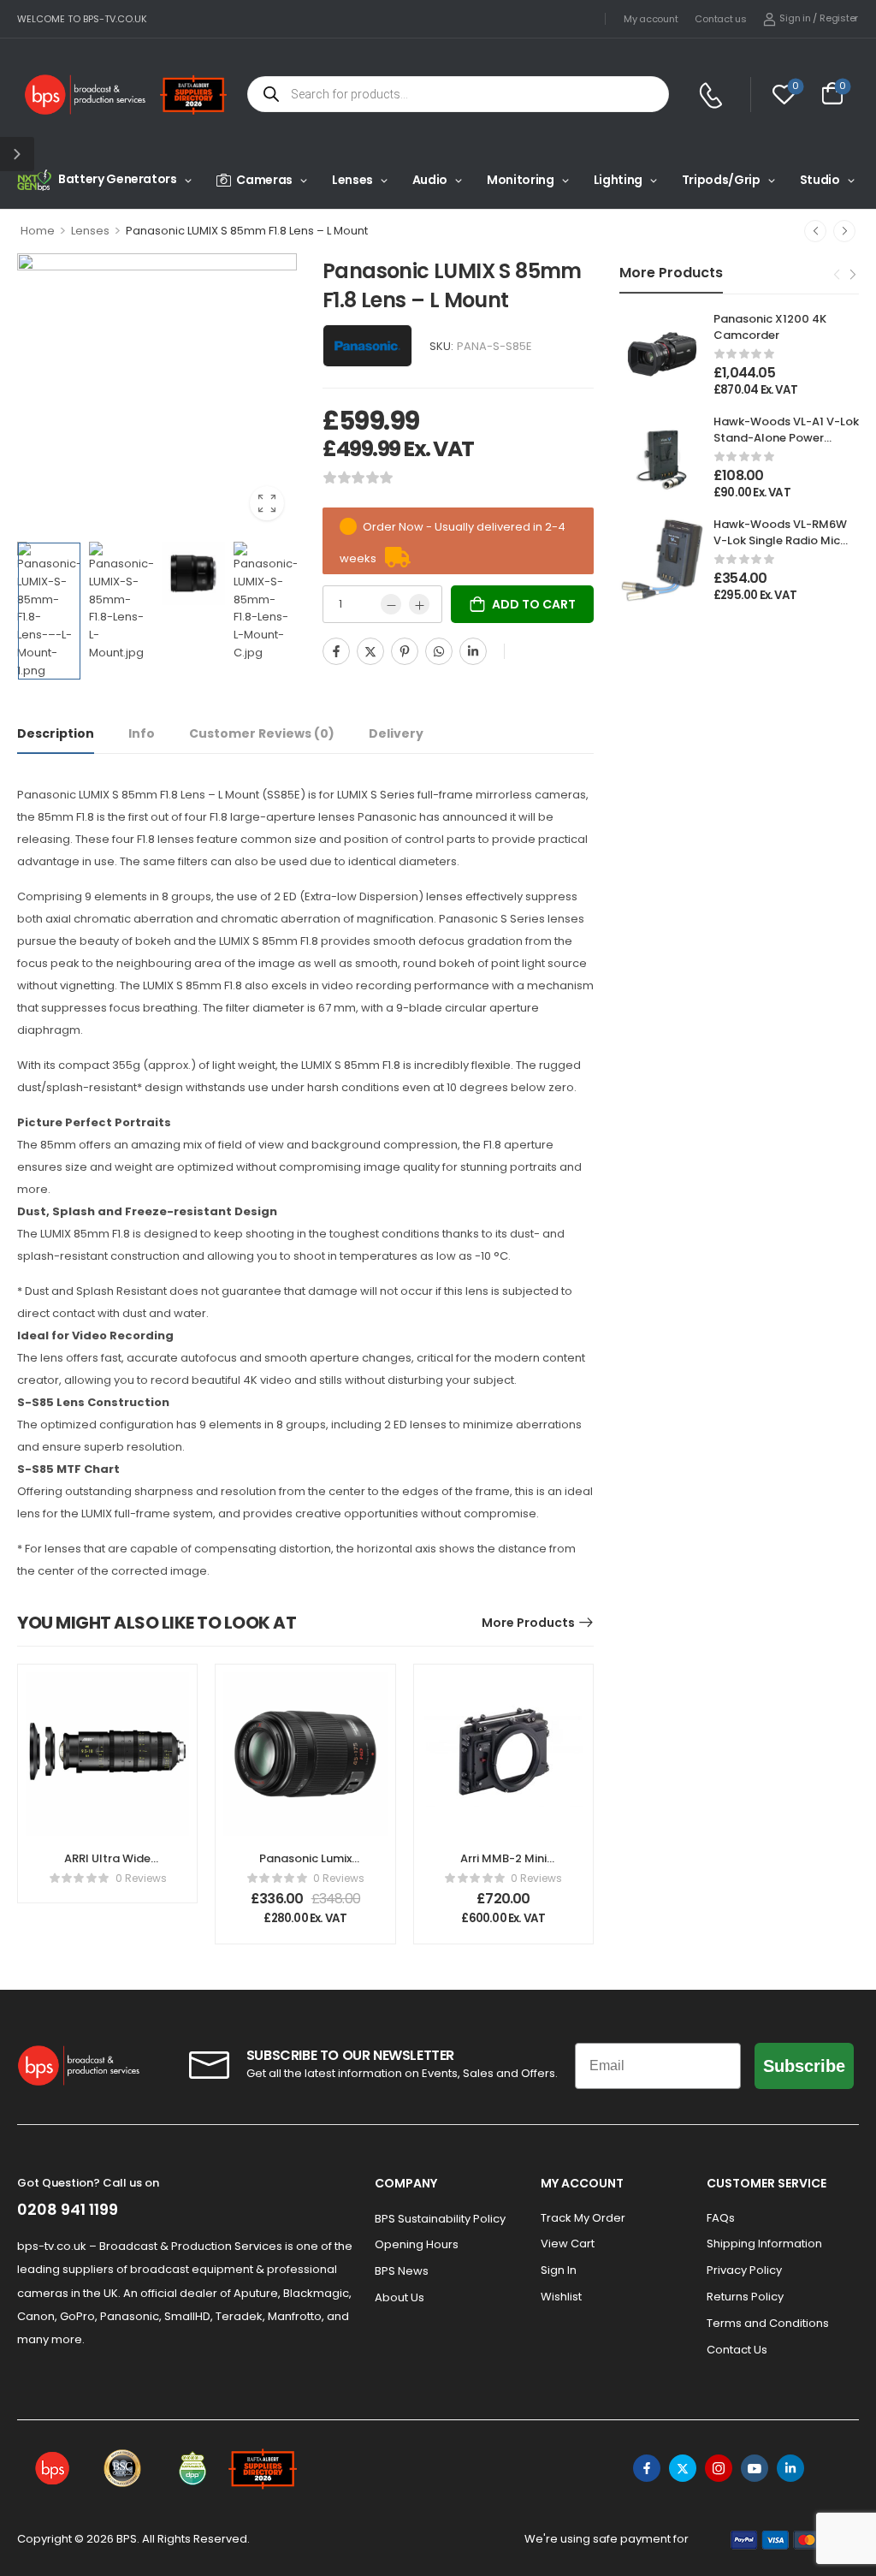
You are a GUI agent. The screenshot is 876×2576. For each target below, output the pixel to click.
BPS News (402, 2271)
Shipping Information (764, 2244)
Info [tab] (142, 733)
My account (651, 19)
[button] (17, 154)
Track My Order (583, 2218)
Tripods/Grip (721, 180)
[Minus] (391, 604)
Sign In (559, 2270)
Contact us (720, 19)
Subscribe (804, 2066)
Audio (430, 180)
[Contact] (713, 95)
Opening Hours (417, 2244)
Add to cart (534, 604)
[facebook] (647, 2468)
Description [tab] (56, 733)
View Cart (568, 2244)
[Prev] (815, 231)
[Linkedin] (473, 651)
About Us (400, 2297)
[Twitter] (370, 651)
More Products (528, 1623)
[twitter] (683, 2468)
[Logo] (86, 95)
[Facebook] (336, 651)
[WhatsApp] (439, 651)
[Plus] (419, 604)
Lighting (618, 180)
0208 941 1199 (68, 2209)
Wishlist (561, 2297)
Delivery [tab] (396, 733)
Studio (820, 180)
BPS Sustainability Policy (440, 2219)
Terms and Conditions (768, 2323)
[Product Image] (157, 393)
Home (38, 231)
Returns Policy (745, 2297)
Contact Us (737, 2350)
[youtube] (755, 2468)
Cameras (264, 180)
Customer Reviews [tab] (262, 733)
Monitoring (521, 180)
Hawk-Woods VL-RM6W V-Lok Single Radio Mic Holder (780, 540)
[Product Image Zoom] (267, 503)
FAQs (721, 2218)
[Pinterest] (405, 651)
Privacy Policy (744, 2270)
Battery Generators (118, 179)
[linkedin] (790, 2468)
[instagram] (719, 2468)
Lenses (352, 180)
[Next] (844, 231)
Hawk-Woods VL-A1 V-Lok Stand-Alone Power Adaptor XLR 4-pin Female (786, 445)
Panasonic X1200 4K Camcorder (770, 326)
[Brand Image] (367, 346)
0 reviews (141, 1878)
